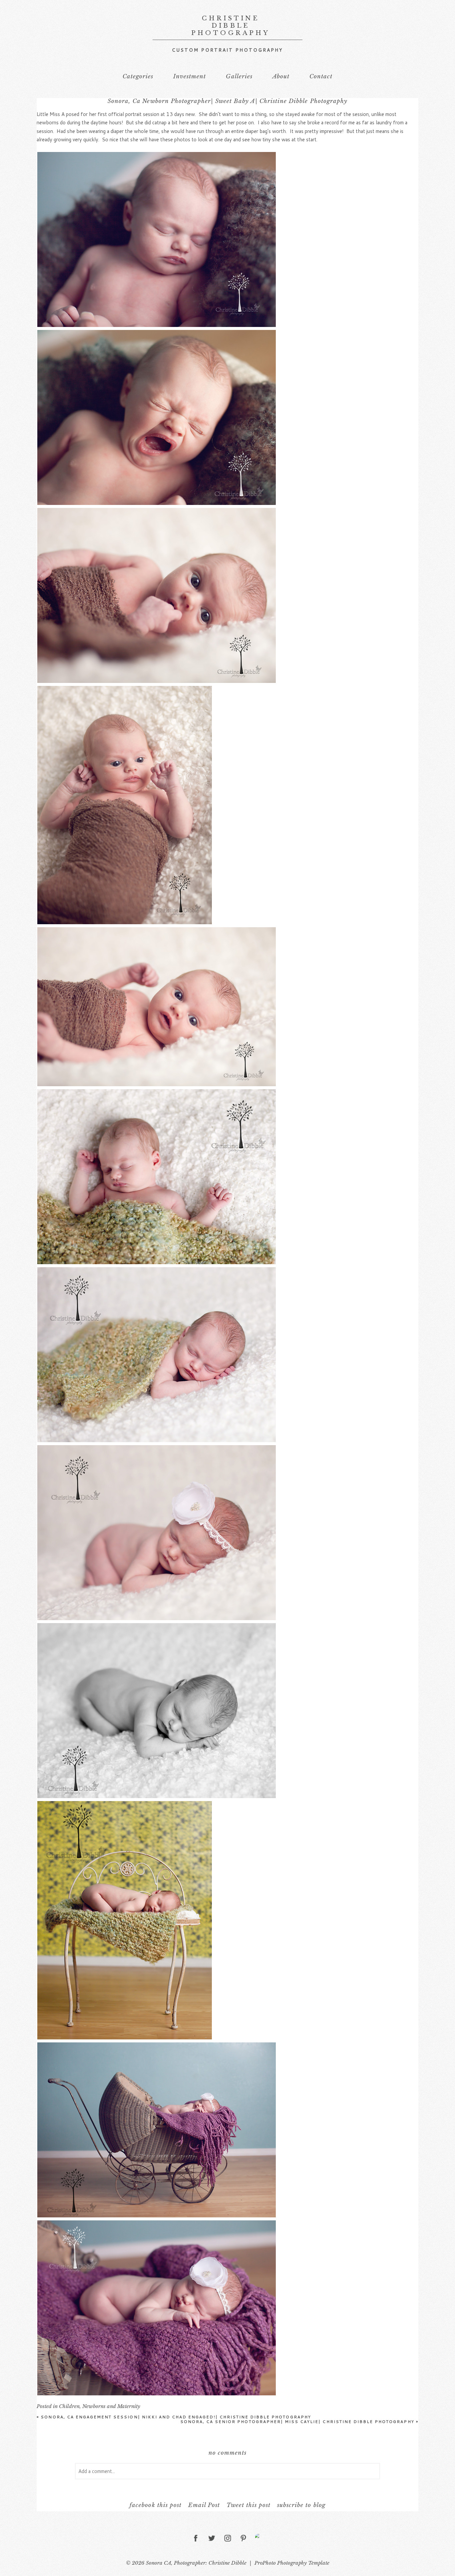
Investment (190, 76)
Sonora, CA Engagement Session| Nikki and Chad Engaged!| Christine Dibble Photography (174, 2417)
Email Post (204, 2505)
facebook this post (155, 2505)
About (281, 76)
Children (69, 2406)
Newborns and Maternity (111, 2406)
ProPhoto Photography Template (292, 2563)
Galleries (239, 76)
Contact (321, 76)
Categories (138, 76)
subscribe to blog (301, 2505)
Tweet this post (248, 2505)
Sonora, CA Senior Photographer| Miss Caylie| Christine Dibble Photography (299, 2422)
